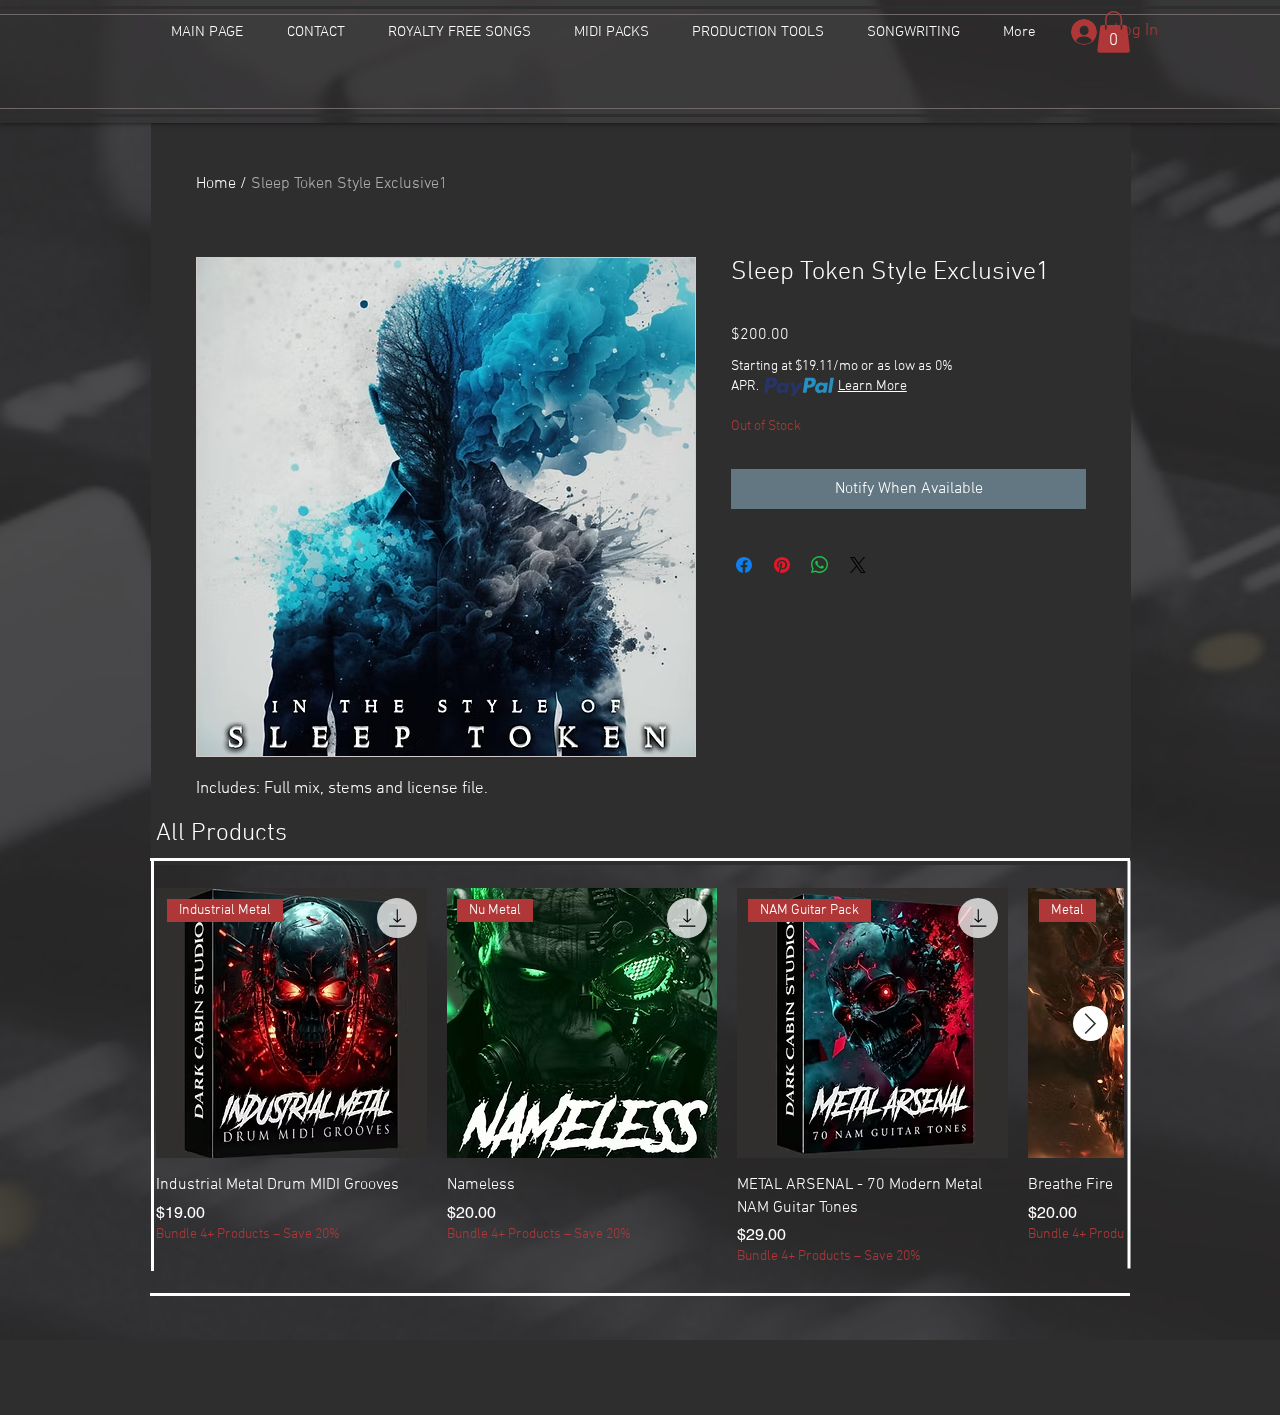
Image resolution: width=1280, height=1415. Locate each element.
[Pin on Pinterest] (782, 565)
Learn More (872, 386)
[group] (640, 1077)
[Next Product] (1090, 1023)
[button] (1113, 32)
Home (216, 184)
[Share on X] (858, 565)
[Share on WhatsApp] (820, 565)
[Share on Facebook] (744, 565)
